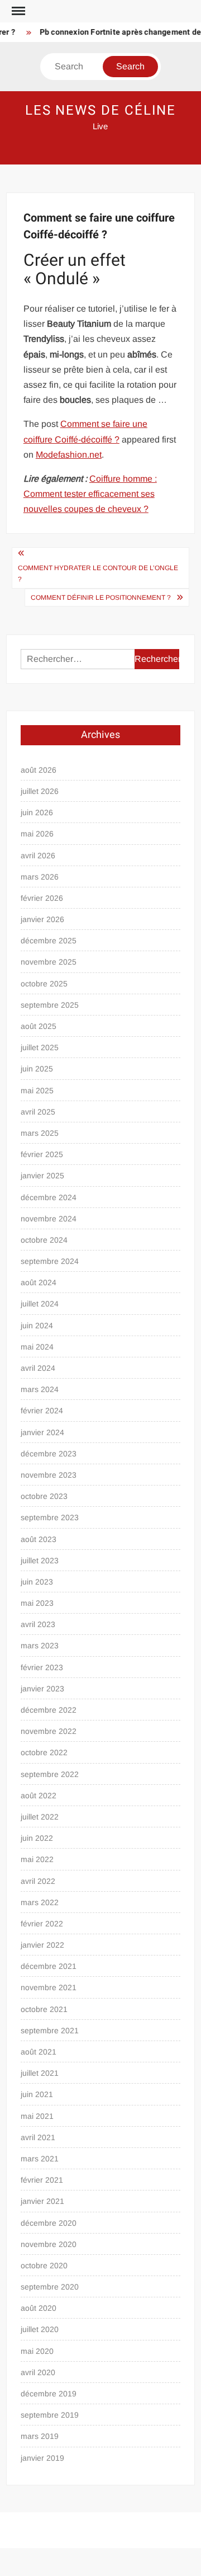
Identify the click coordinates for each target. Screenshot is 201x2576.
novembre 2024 (49, 1219)
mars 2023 (40, 1646)
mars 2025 (40, 1133)
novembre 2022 (49, 1731)
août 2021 (39, 2052)
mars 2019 (40, 2436)
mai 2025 (37, 1090)
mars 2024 (40, 1389)
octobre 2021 (44, 2009)
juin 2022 (37, 1838)
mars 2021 (40, 2159)
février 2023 (42, 1667)
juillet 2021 (40, 2073)
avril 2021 (38, 2137)
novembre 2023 (49, 1475)
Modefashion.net (69, 455)
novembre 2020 (49, 2244)
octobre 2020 (44, 2265)
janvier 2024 (42, 1432)
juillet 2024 (40, 1304)
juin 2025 (37, 1069)
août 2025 (39, 1026)
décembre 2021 (49, 1966)
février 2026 (42, 898)
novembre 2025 (49, 962)
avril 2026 (38, 855)
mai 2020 (37, 2351)
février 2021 (42, 2180)
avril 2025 (38, 1112)
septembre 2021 (50, 2030)
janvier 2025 (42, 1176)
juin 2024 (37, 1325)
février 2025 (42, 1154)
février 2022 (42, 1924)
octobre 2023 (44, 1496)
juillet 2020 (40, 2329)
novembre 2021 (49, 1987)
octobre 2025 (44, 984)
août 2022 (39, 1795)
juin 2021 (37, 2094)
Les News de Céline (101, 111)
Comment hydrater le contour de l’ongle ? (98, 574)
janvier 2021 (42, 2201)
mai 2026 (37, 834)
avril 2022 (38, 1881)
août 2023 (39, 1539)
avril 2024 (38, 1368)
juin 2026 (37, 812)
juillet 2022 (40, 1817)
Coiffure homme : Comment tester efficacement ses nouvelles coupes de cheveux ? (90, 494)
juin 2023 (37, 1582)
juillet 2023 (40, 1560)
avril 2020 (38, 2372)
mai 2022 (37, 1859)
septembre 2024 (50, 1261)
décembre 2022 (49, 1710)
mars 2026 (40, 877)
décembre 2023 (49, 1454)
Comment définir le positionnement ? (101, 598)
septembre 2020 (50, 2287)
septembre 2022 (50, 1774)
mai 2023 (37, 1603)
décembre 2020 (49, 2223)
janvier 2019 (42, 2458)
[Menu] (17, 11)
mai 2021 (37, 2116)
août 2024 (39, 1282)
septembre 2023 (50, 1517)
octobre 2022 (44, 1752)
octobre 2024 (44, 1240)
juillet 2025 (40, 1047)
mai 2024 (37, 1347)
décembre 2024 (49, 1197)
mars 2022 (40, 1902)
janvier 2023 (42, 1689)
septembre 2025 (50, 1005)
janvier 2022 (42, 1945)
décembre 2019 (49, 2394)
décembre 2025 (49, 941)
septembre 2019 (50, 2415)
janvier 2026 (42, 919)
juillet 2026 (40, 791)
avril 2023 (38, 1624)
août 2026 (39, 770)
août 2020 (39, 2308)
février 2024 (42, 1411)
